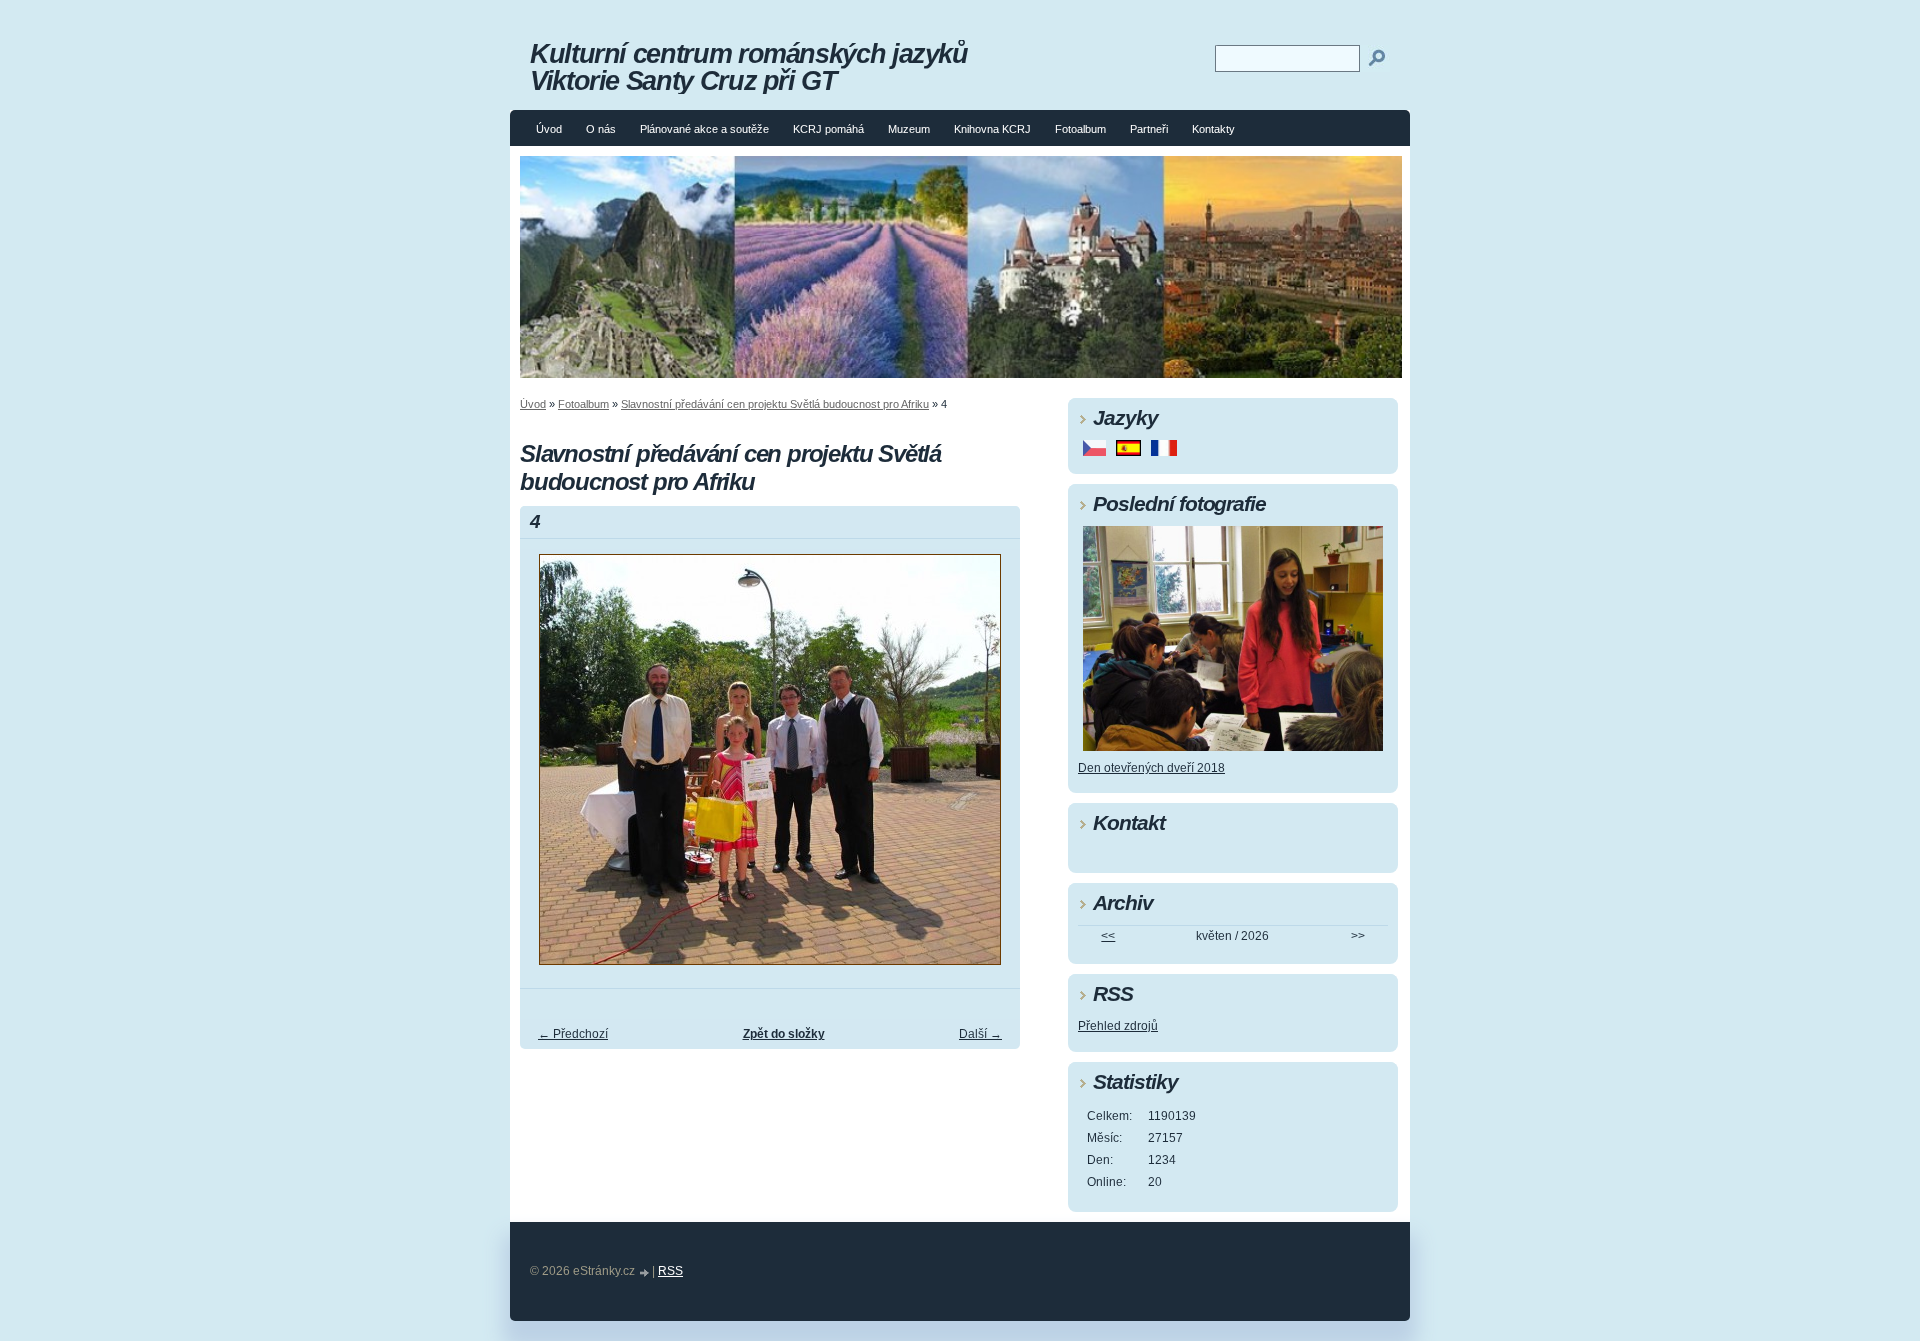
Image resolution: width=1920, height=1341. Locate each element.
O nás (601, 129)
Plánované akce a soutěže (704, 129)
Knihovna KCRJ (992, 129)
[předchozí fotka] (552, 768)
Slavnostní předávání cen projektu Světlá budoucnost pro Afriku (775, 404)
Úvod (549, 129)
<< (1108, 936)
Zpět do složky (784, 1034)
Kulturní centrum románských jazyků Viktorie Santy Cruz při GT (749, 67)
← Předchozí (573, 1034)
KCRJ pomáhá (828, 129)
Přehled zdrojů (1118, 1026)
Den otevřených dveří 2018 (1151, 768)
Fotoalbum (1080, 129)
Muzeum (909, 129)
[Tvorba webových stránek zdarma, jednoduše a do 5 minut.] (645, 1272)
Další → (980, 1034)
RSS (670, 1271)
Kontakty (1213, 129)
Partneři (1149, 129)
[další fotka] (987, 768)
